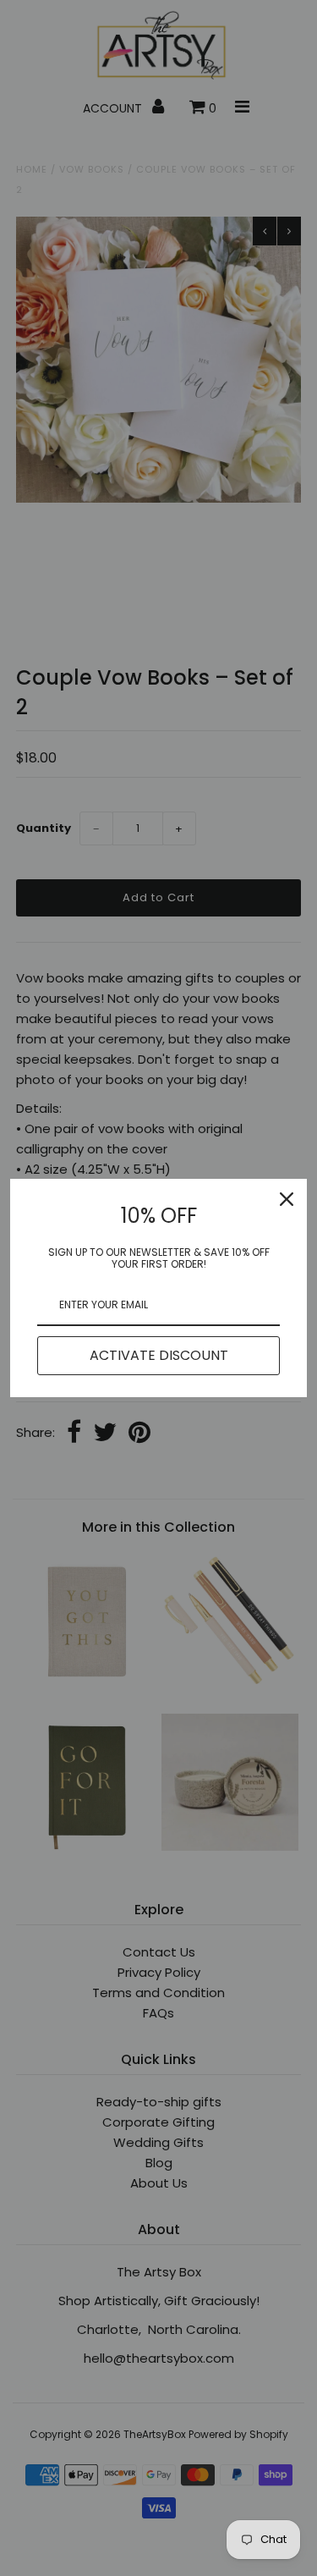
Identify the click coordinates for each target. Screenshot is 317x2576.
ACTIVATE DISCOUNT (159, 1355)
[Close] (287, 1199)
